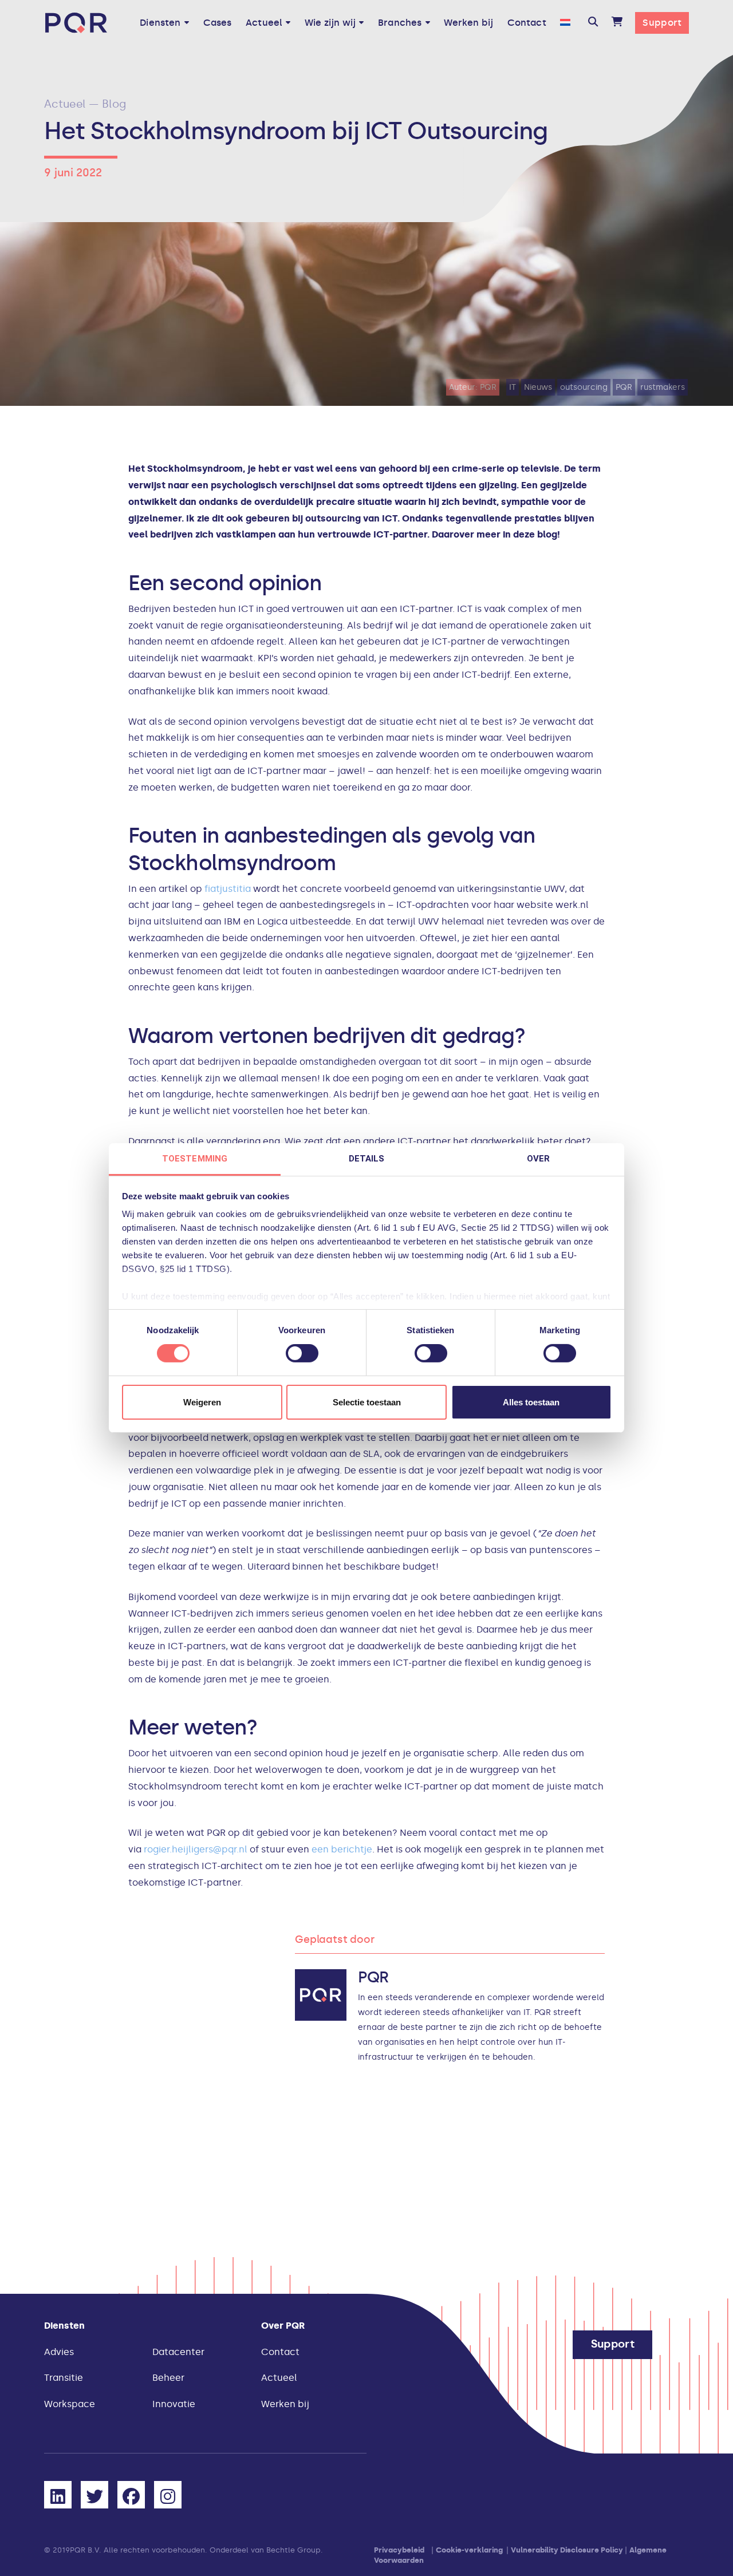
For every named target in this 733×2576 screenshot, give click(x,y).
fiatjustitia (228, 889)
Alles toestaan (531, 1402)
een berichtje (342, 1849)
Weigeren (202, 1402)
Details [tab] (367, 1159)
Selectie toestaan (367, 1402)
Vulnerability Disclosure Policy (567, 2550)
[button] (593, 23)
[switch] (302, 1353)
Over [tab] (538, 1159)
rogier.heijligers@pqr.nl (196, 1849)
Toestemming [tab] (195, 1159)
